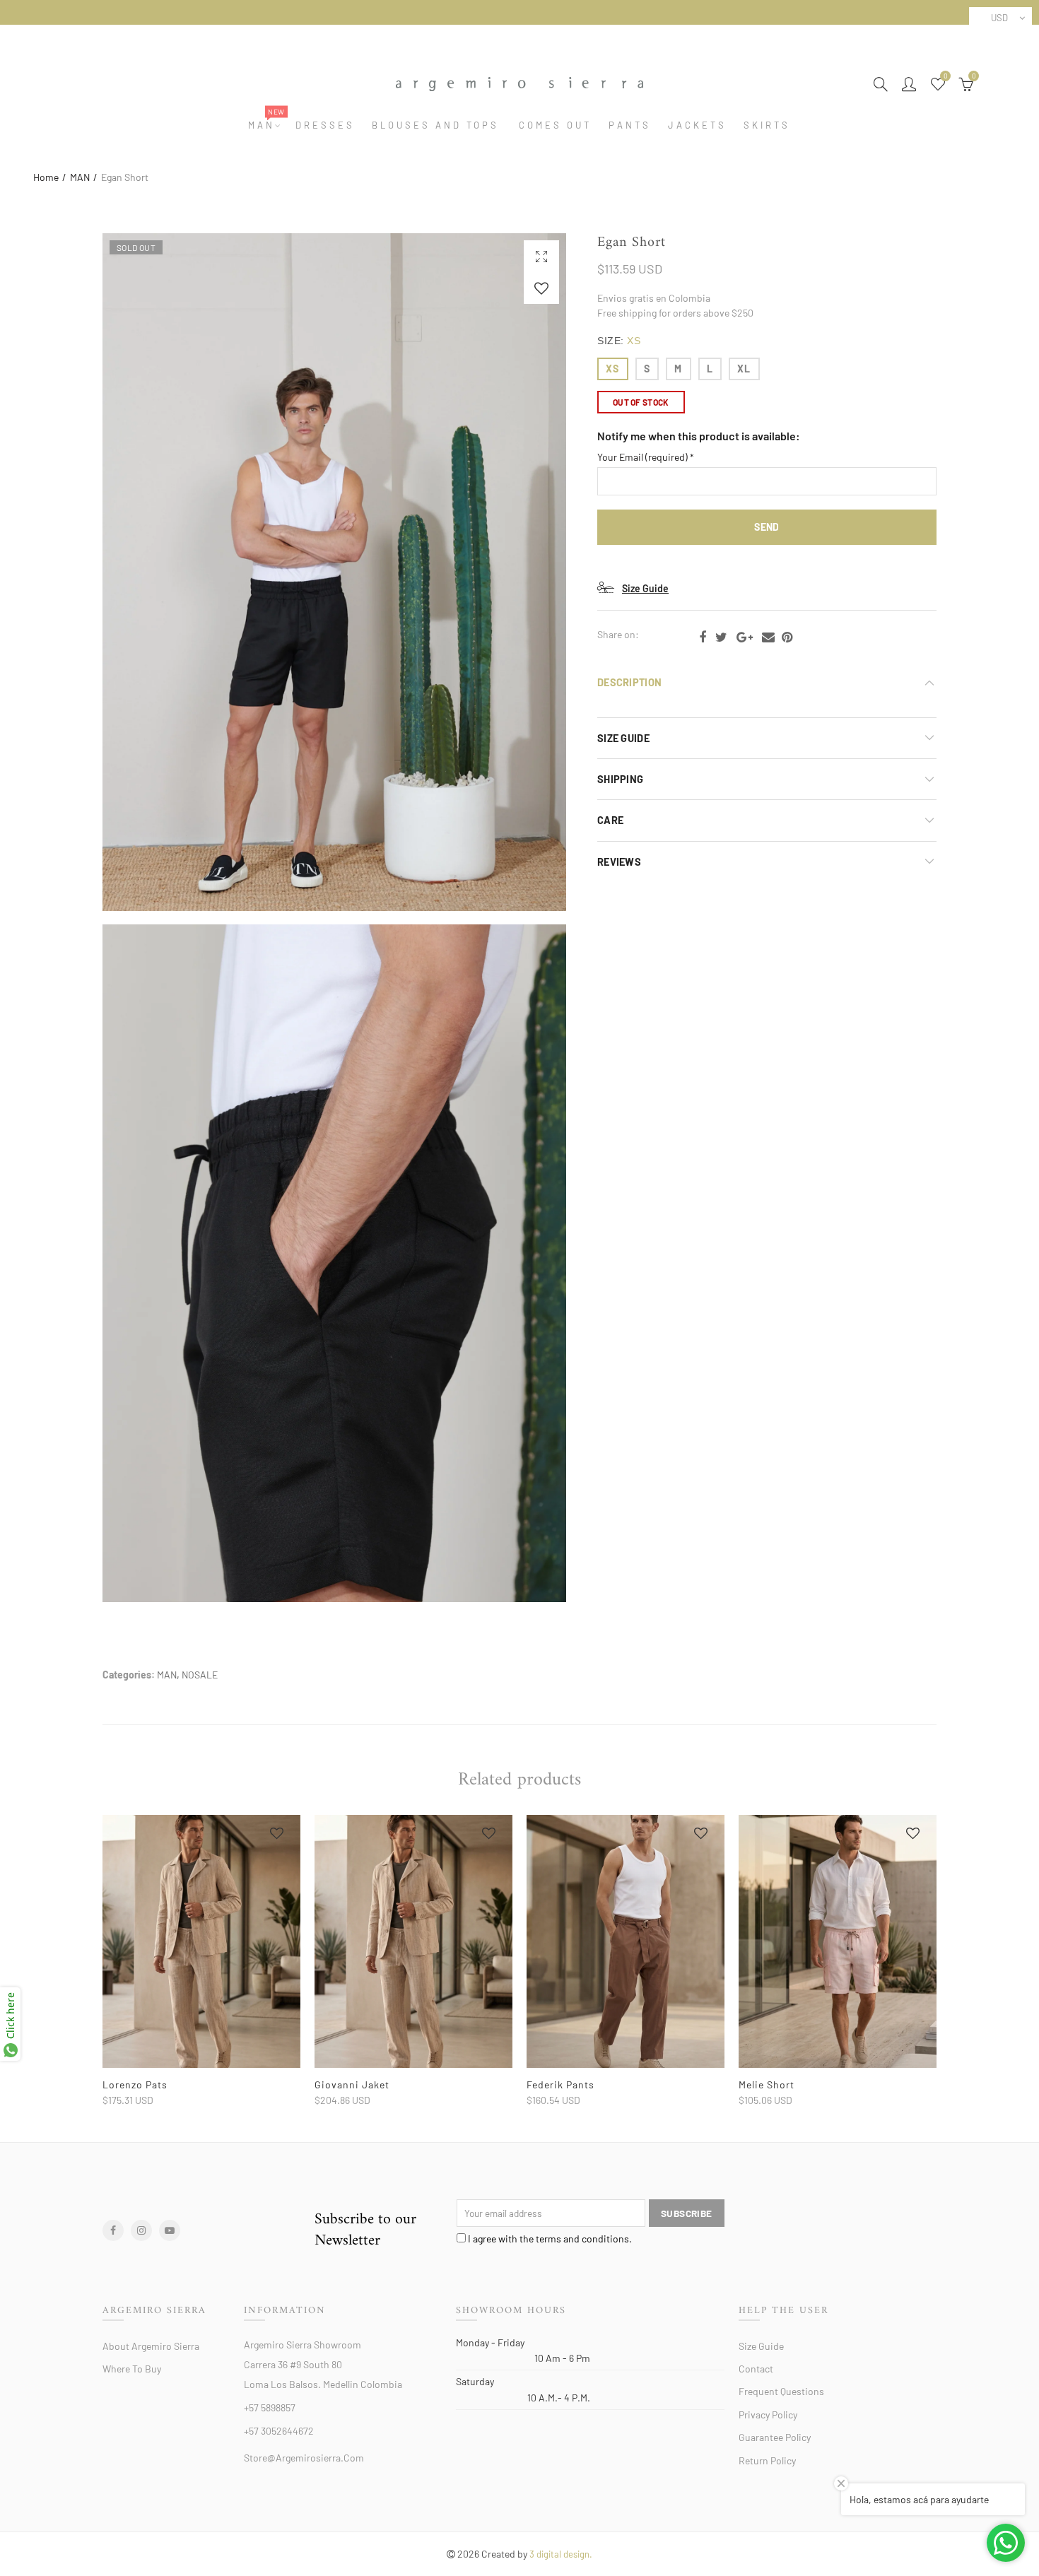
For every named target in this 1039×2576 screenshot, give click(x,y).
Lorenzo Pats (135, 2084)
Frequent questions (781, 2391)
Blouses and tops (435, 125)
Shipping (620, 779)
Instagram (141, 2230)
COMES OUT (555, 125)
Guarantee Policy (775, 2437)
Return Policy (767, 2460)
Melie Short (767, 2084)
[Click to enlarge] (541, 256)
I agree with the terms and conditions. (549, 2239)
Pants (630, 125)
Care (610, 820)
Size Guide (645, 588)
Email (768, 637)
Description (629, 682)
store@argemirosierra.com (304, 2458)
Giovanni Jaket (352, 2084)
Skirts (767, 125)
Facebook (703, 637)
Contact (756, 2369)
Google (745, 637)
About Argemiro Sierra (151, 2346)
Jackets (697, 125)
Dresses (325, 125)
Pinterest (787, 637)
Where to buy (132, 2369)
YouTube (170, 2230)
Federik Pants (560, 2084)
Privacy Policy (768, 2415)
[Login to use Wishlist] (541, 288)
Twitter (721, 637)
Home (46, 177)
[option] (201, 1961)
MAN (266, 125)
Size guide (761, 2346)
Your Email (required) (646, 457)
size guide (623, 738)
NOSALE (200, 1675)
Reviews (619, 861)
